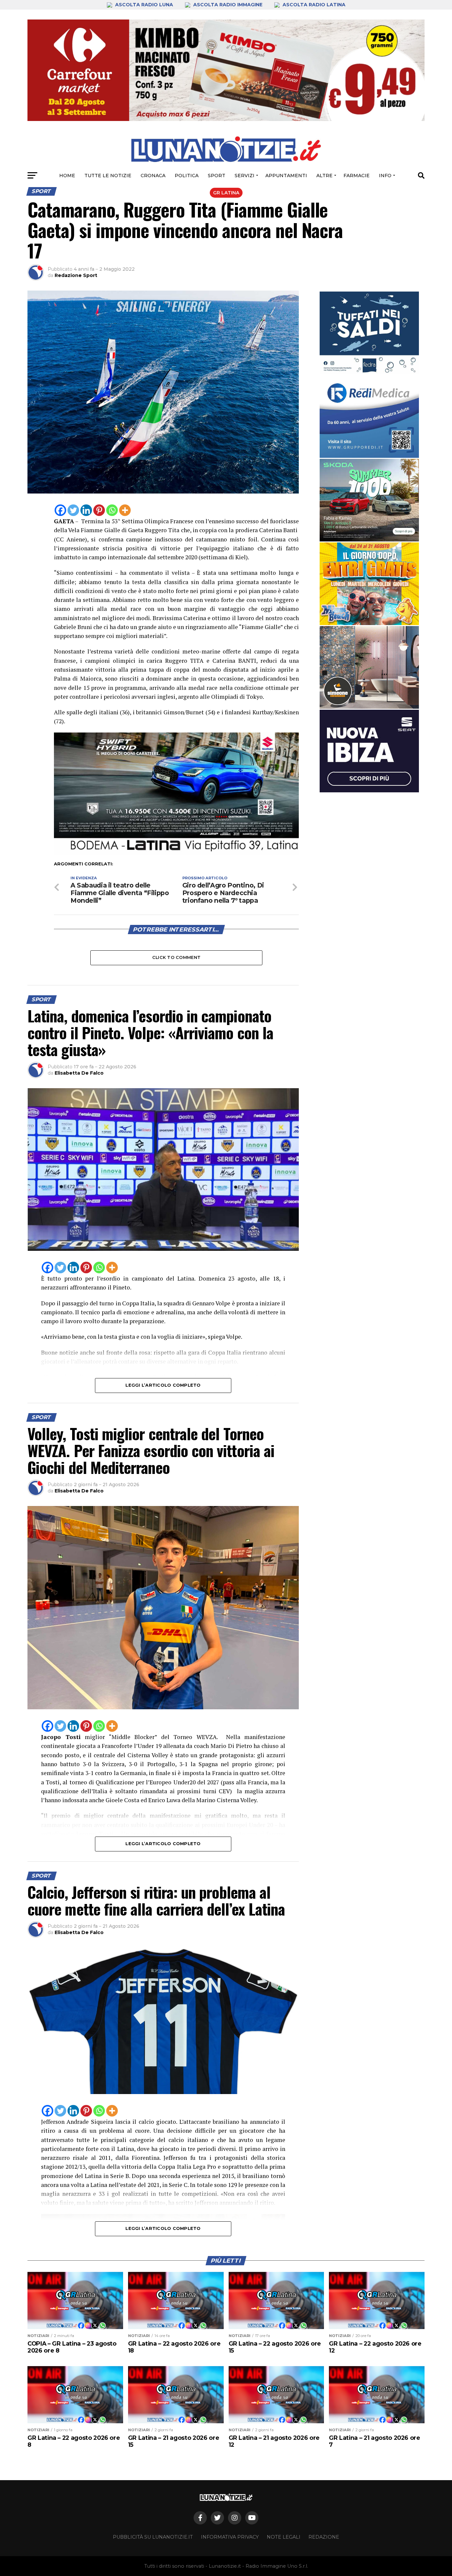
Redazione (324, 2537)
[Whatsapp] (112, 510)
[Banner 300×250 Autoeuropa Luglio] (369, 500)
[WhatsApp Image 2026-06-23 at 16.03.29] (369, 333)
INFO (385, 176)
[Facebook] (60, 510)
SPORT (217, 176)
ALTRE (324, 176)
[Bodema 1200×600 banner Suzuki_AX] (176, 853)
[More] (125, 510)
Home (67, 176)
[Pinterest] (99, 510)
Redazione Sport (76, 275)
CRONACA (153, 176)
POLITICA (187, 176)
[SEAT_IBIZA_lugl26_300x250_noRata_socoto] (369, 751)
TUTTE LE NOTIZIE (108, 176)
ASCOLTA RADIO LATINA (313, 5)
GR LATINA (226, 193)
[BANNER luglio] (369, 584)
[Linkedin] (86, 510)
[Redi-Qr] (369, 416)
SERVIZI (245, 176)
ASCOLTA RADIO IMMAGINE (228, 5)
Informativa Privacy (230, 2537)
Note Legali (284, 2537)
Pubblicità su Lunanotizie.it (153, 2537)
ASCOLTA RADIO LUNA (144, 5)
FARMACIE (357, 176)
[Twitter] (73, 510)
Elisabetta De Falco (79, 1073)
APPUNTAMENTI (286, 176)
